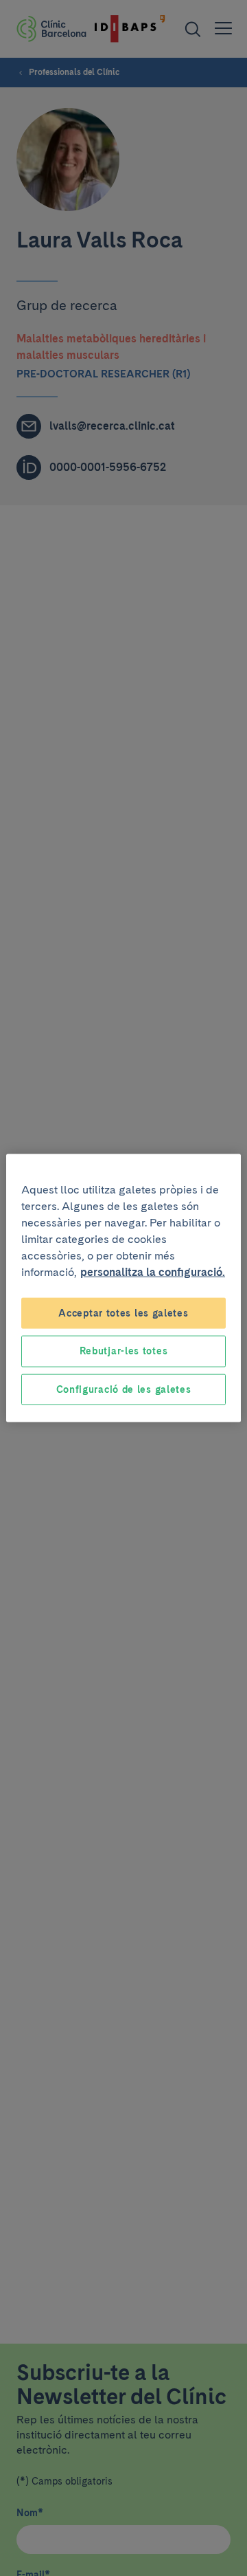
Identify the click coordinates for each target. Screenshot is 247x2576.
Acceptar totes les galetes (123, 1312)
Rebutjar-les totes (124, 1351)
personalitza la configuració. (153, 1272)
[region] (123, 1288)
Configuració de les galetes (124, 1389)
